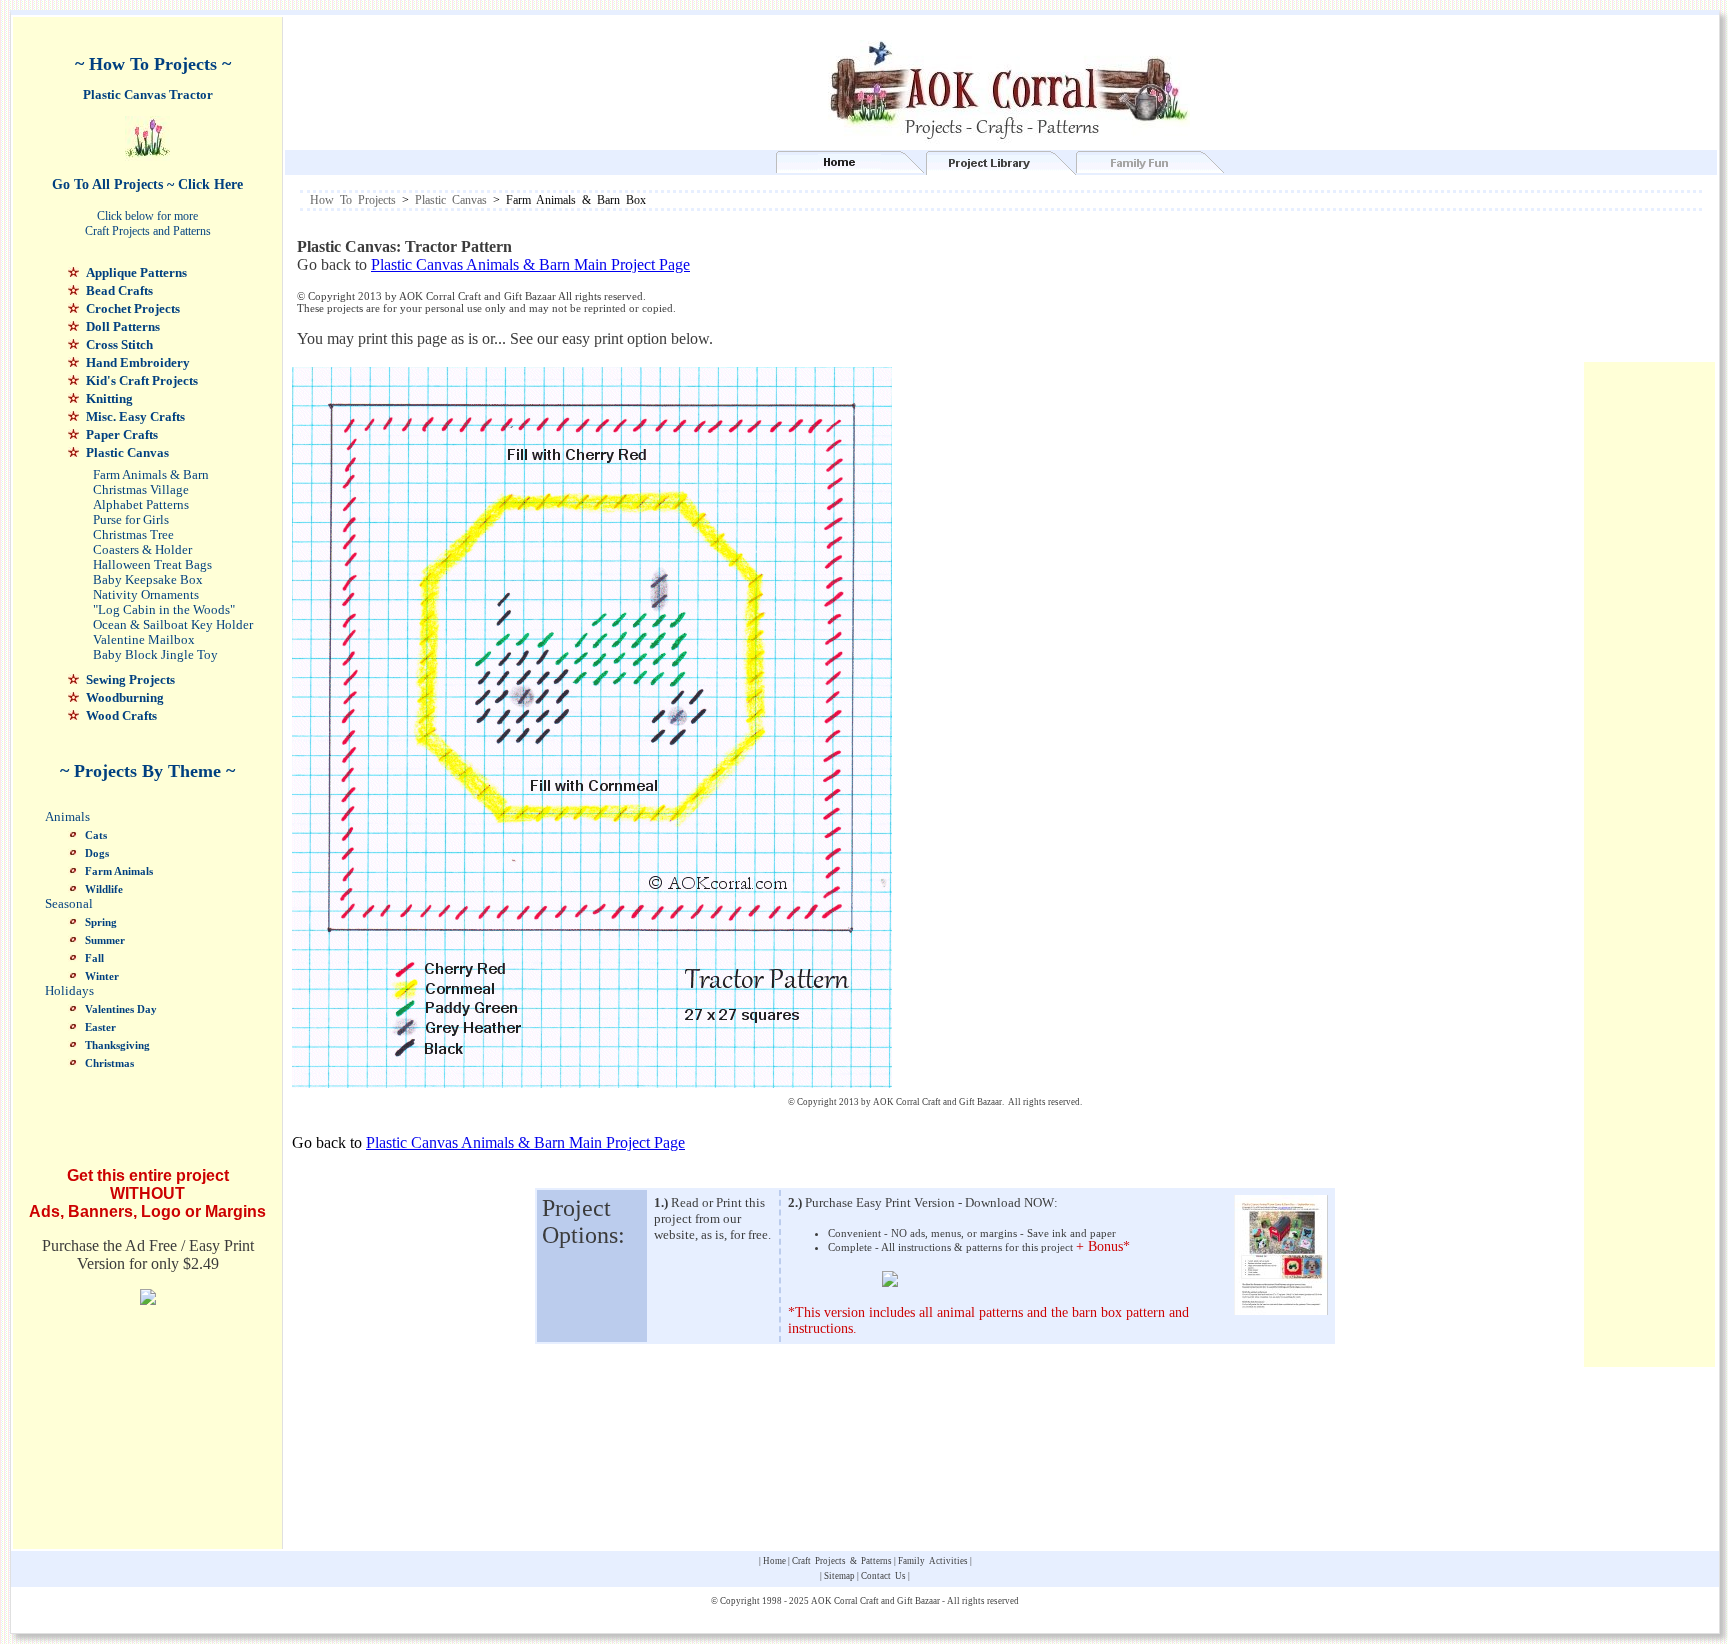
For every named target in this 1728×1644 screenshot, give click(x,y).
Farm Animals (119, 871)
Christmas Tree (133, 535)
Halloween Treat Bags (152, 565)
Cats (96, 835)
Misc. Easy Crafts (135, 416)
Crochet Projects (133, 308)
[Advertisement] (1036, 293)
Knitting (109, 398)
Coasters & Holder (142, 550)
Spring (101, 922)
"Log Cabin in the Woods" (164, 610)
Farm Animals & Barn (151, 475)
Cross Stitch (119, 344)
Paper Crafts (122, 434)
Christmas (109, 1063)
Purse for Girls (131, 520)
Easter (100, 1027)
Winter (102, 976)
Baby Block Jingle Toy (155, 655)
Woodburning (125, 697)
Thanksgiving (117, 1045)
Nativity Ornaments (146, 595)
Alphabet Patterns (141, 505)
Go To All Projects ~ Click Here (147, 184)
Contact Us (883, 1576)
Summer (105, 940)
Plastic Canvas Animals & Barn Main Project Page (530, 264)
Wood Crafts (121, 715)
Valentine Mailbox (144, 640)
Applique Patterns (136, 272)
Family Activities (933, 1561)
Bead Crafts (119, 290)
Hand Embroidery (138, 362)
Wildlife (104, 889)
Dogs (97, 853)
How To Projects (353, 200)
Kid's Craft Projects (142, 380)
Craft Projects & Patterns (842, 1561)
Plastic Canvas (127, 452)
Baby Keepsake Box (148, 580)
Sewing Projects (130, 679)
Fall (94, 958)
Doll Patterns (123, 326)
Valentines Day (121, 1009)
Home (774, 1561)
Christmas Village (141, 490)
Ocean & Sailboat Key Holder (173, 625)
